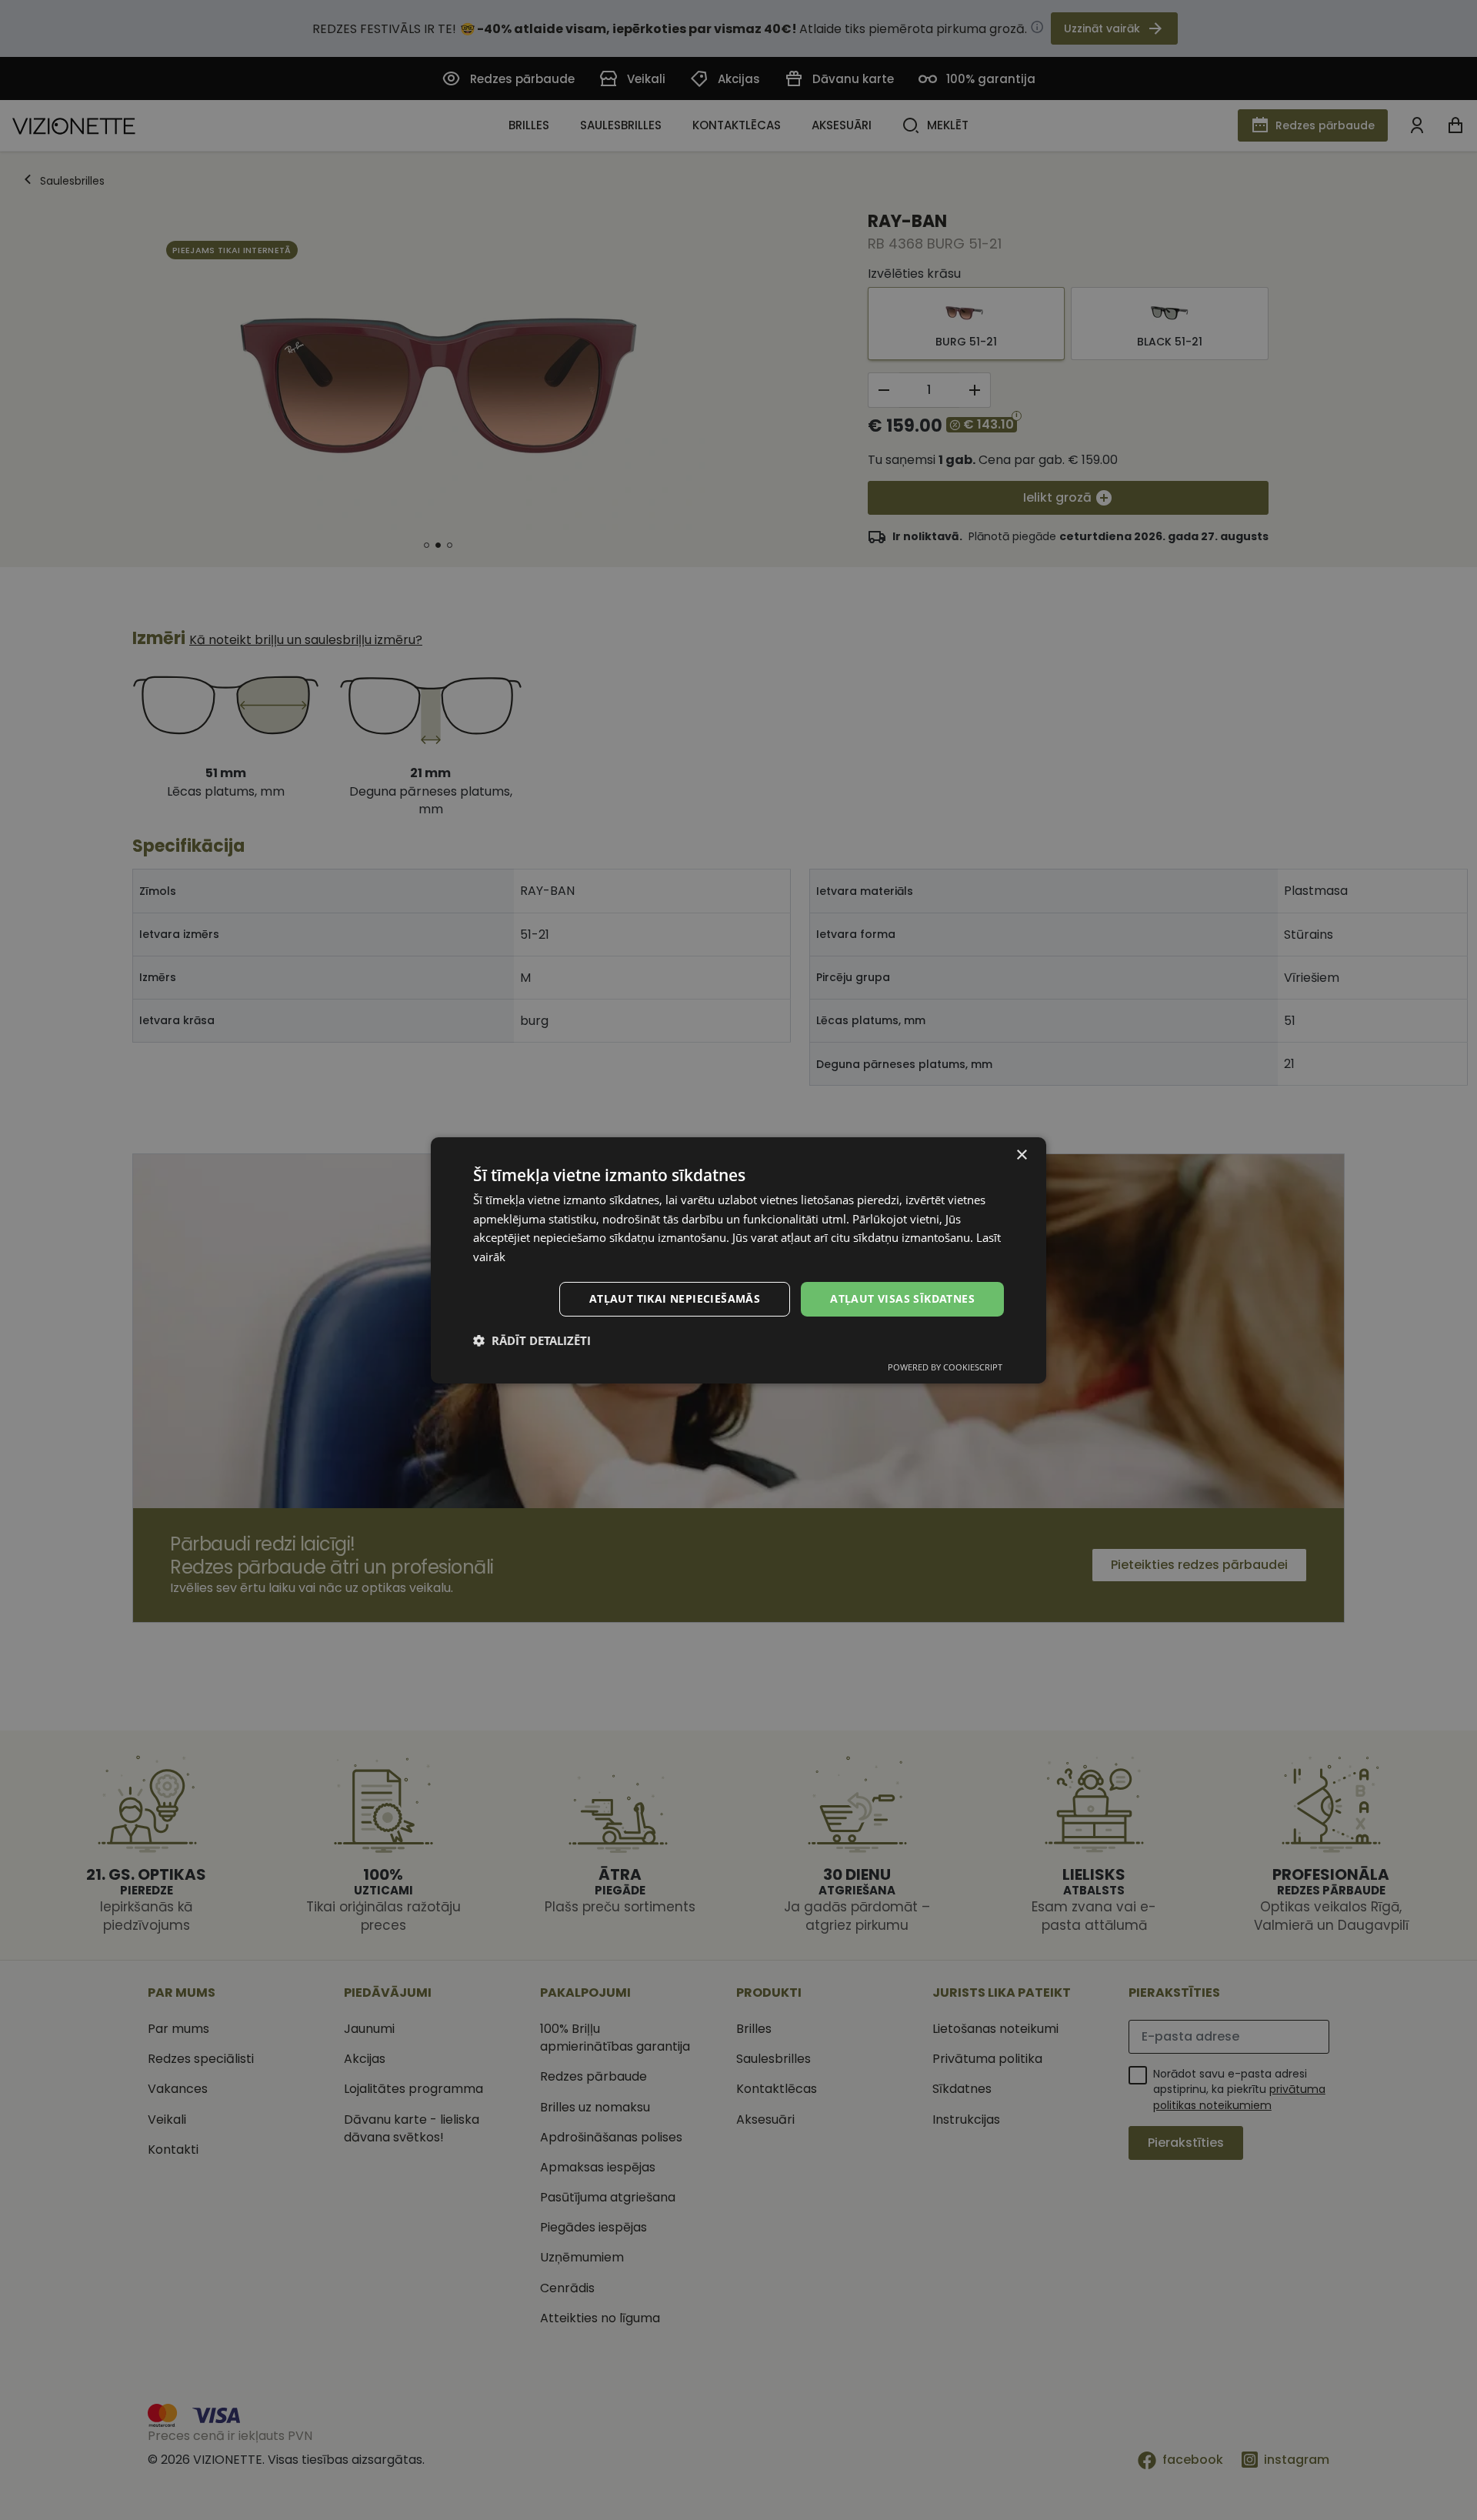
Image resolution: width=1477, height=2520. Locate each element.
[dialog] (738, 1260)
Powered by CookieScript (945, 1367)
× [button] (1021, 1155)
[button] (532, 1340)
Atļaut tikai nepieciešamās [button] (675, 1298)
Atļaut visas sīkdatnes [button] (902, 1298)
